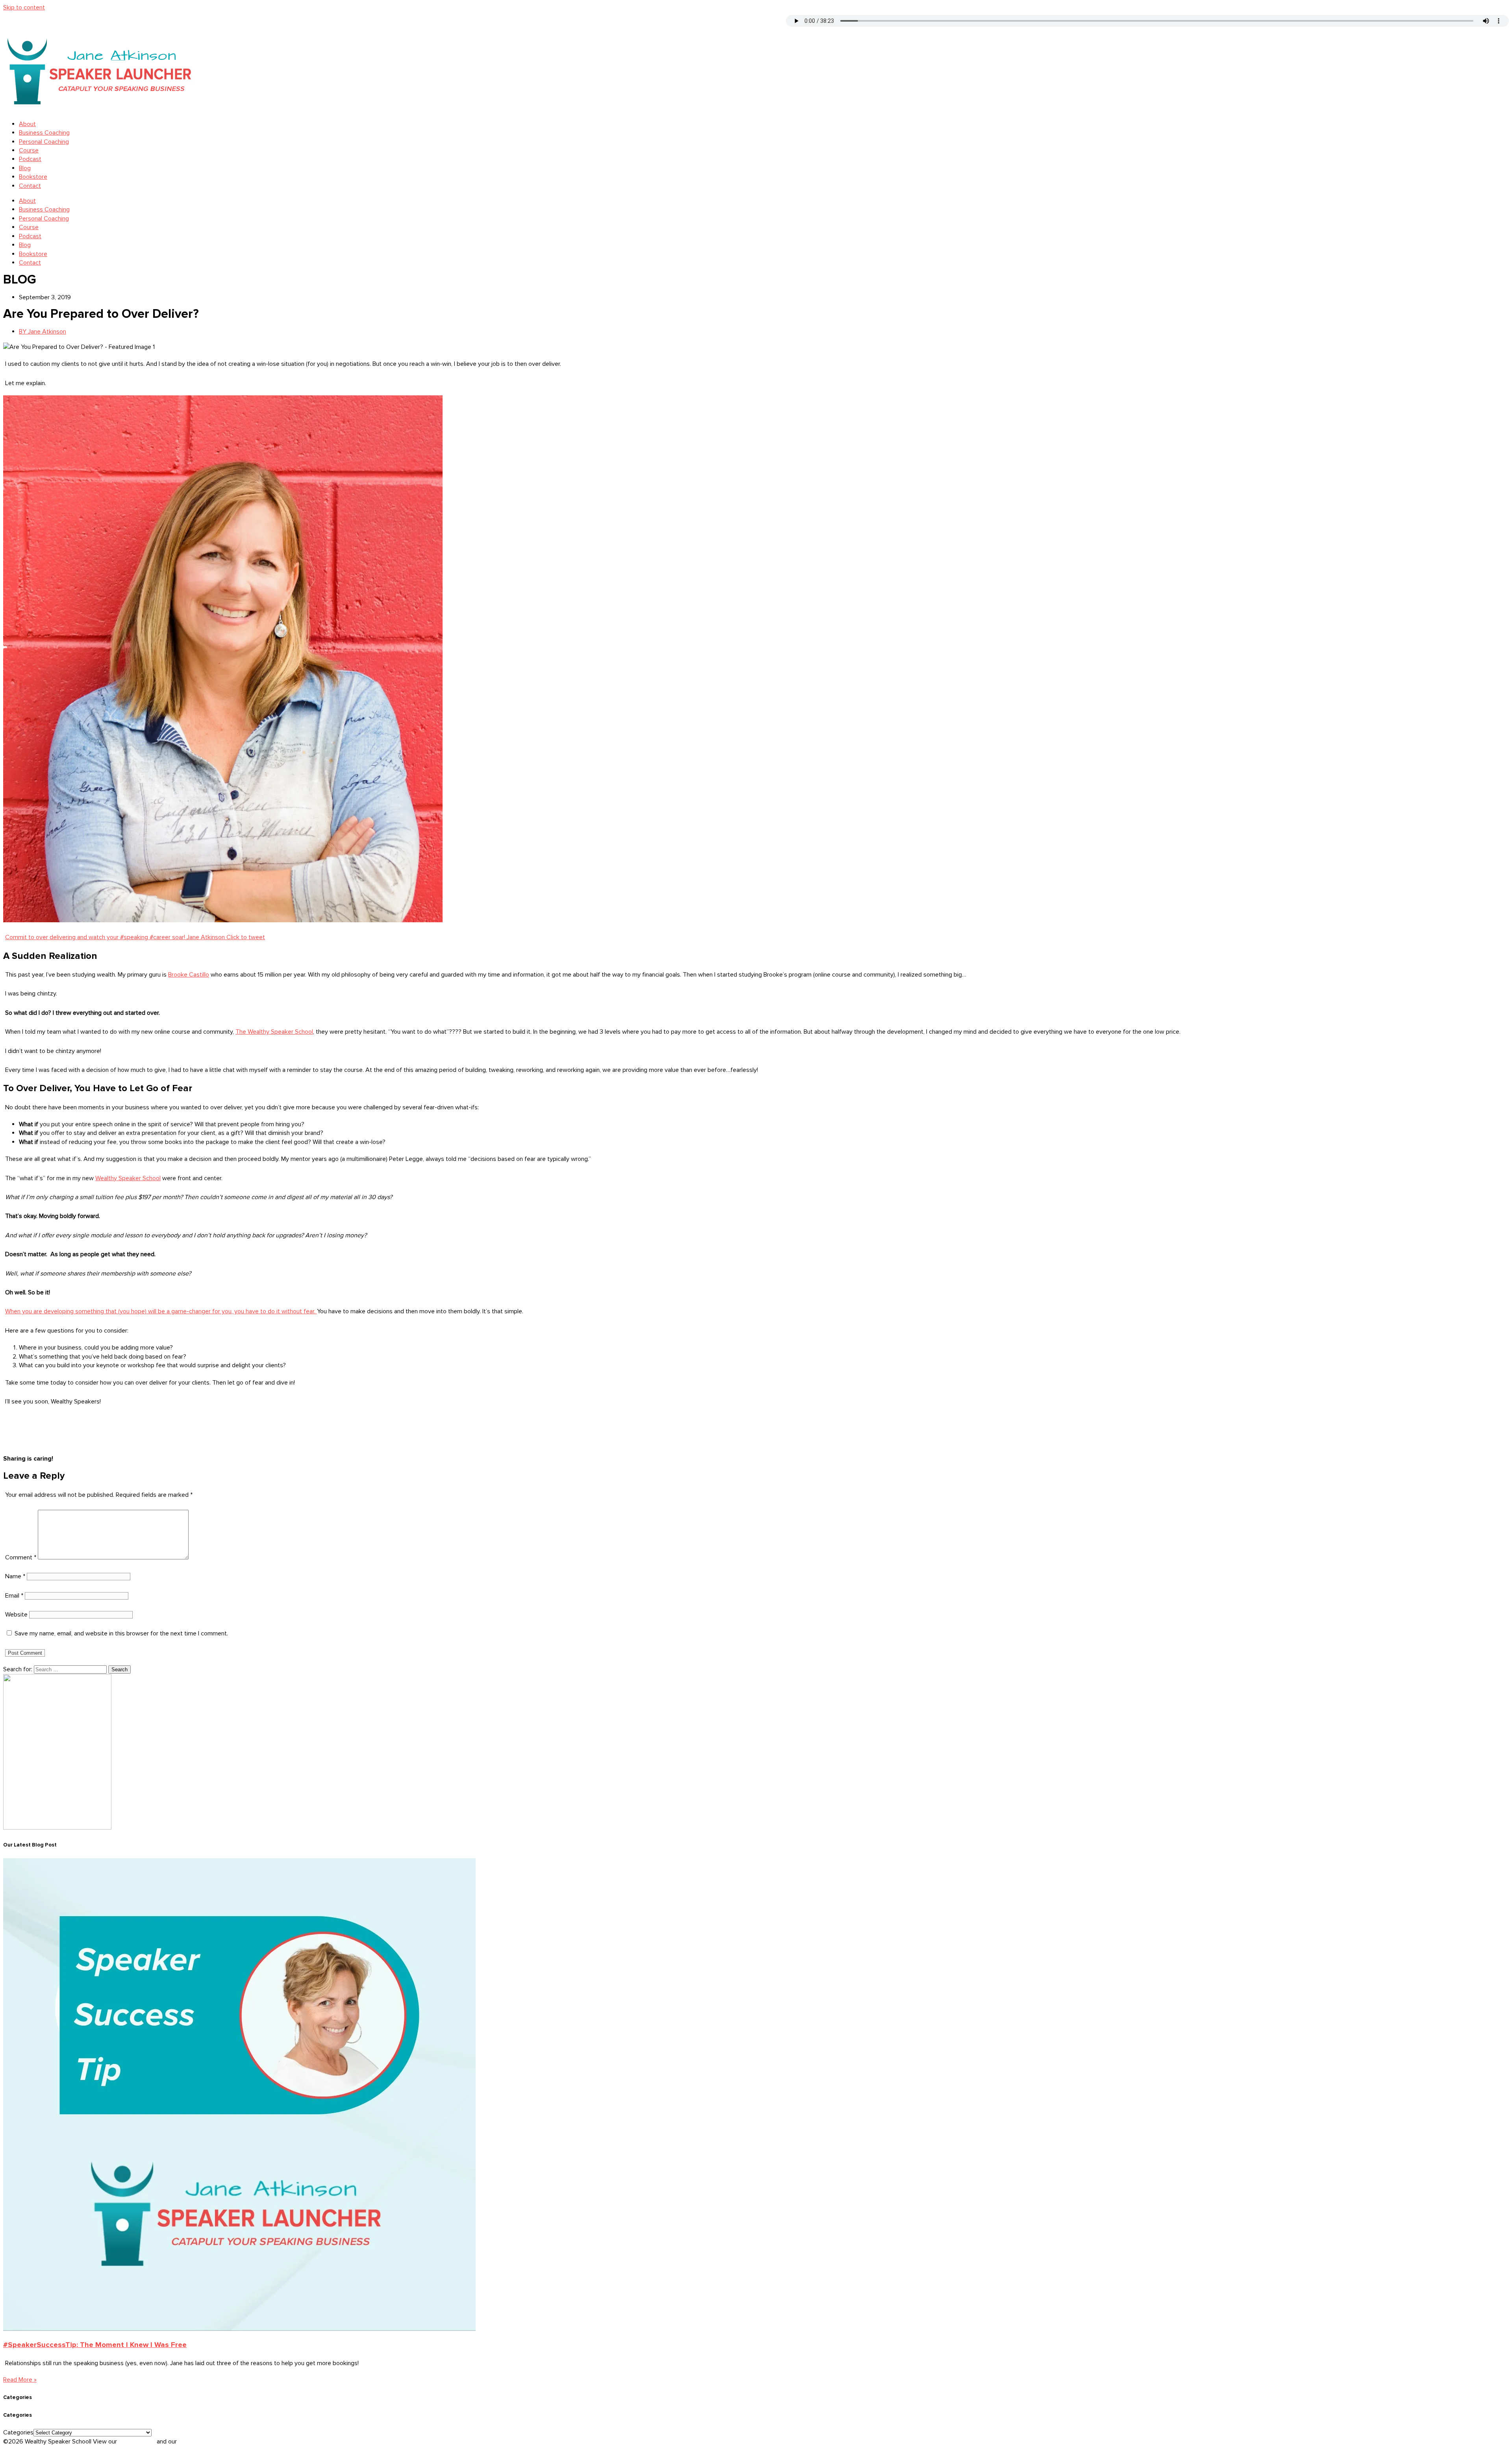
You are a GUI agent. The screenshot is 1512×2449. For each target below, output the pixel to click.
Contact (30, 186)
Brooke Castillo (189, 975)
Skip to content (24, 7)
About (27, 124)
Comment (21, 1557)
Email (14, 1596)
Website (16, 1615)
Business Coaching (44, 133)
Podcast (30, 159)
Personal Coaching (44, 142)
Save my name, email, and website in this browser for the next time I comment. (121, 1633)
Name (15, 1576)
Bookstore (33, 177)
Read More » (20, 2380)
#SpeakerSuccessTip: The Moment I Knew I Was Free (95, 2345)
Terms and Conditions (208, 2442)
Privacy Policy (138, 2442)
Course (29, 150)
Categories (18, 2432)
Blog (25, 168)
